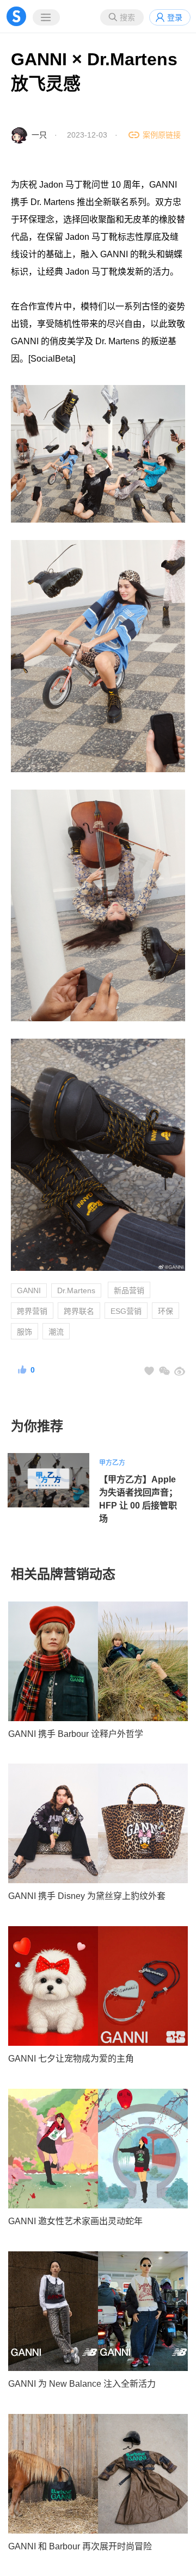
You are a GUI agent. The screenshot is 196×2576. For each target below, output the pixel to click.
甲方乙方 (112, 1463)
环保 (166, 1311)
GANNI (29, 1290)
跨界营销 (32, 1311)
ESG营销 (126, 1311)
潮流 (56, 1332)
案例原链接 (162, 135)
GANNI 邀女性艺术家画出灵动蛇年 (75, 2221)
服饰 (24, 1332)
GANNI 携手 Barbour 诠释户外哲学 (76, 1734)
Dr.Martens (76, 1290)
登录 (175, 17)
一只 (39, 135)
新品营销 (129, 1290)
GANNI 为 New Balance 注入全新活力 (82, 2384)
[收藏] (149, 1371)
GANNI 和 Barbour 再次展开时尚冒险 (80, 2546)
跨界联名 (79, 1311)
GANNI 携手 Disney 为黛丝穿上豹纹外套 (87, 1896)
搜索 (127, 17)
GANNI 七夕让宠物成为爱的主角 (71, 2059)
